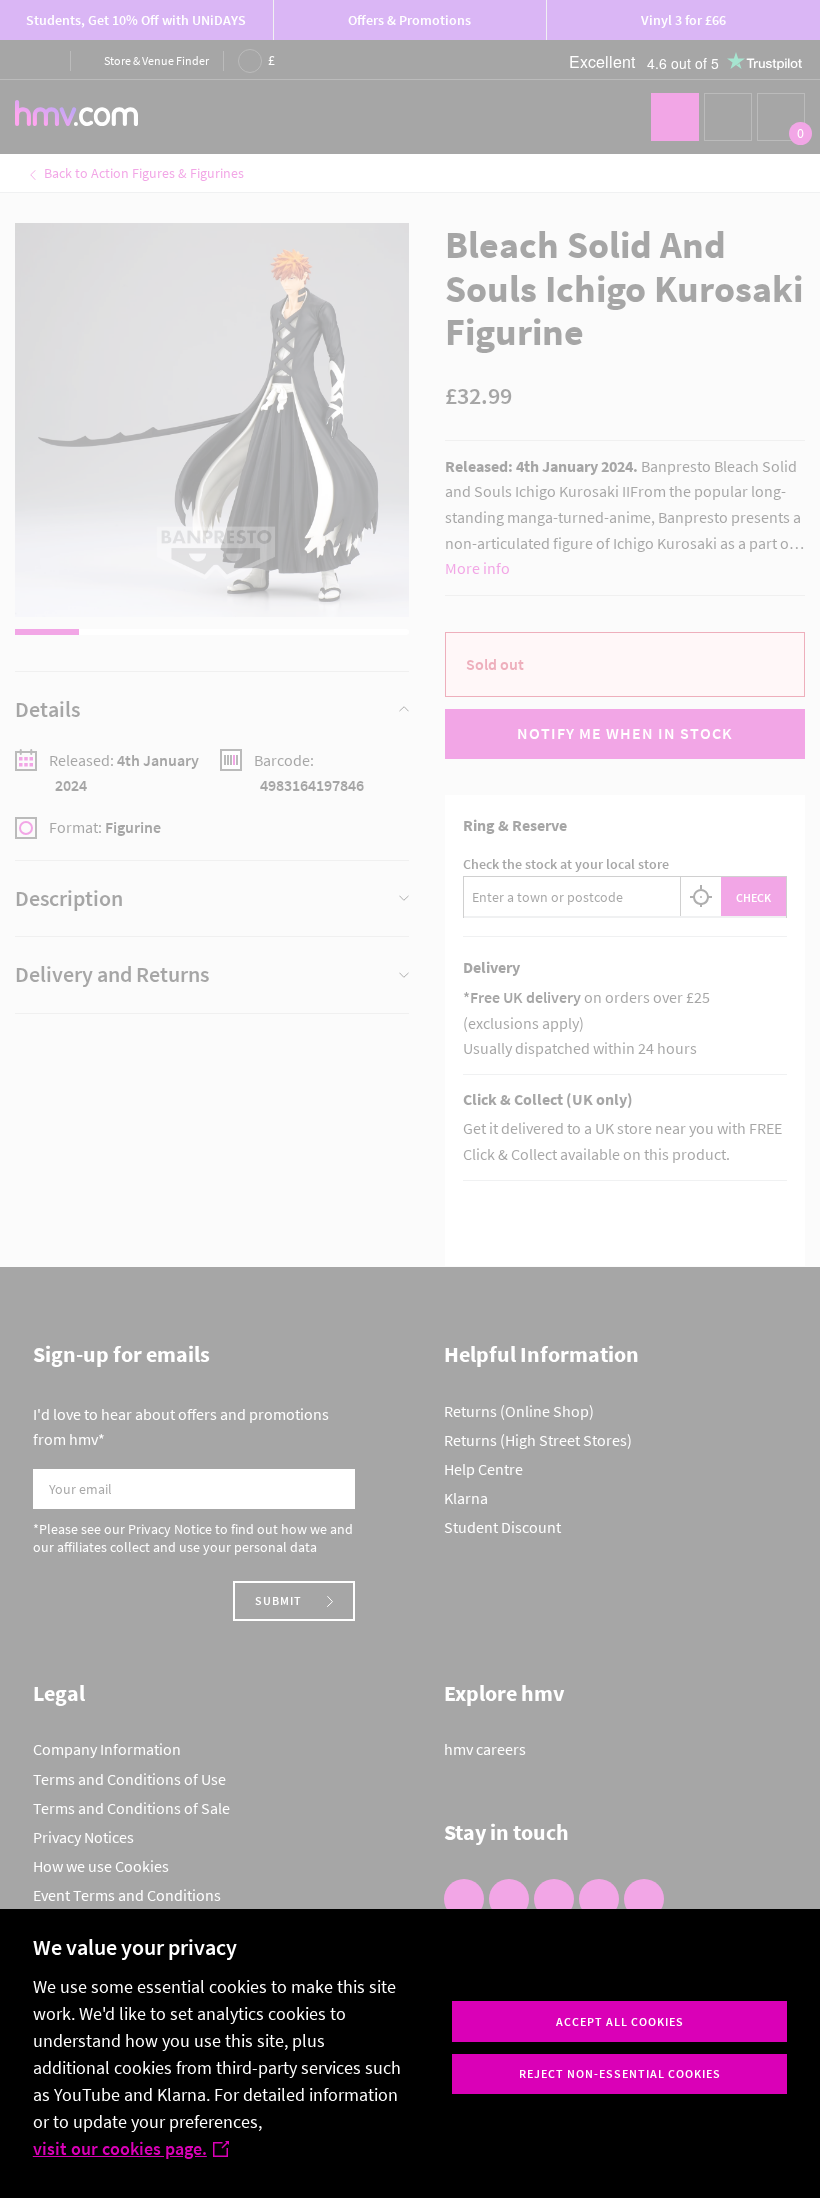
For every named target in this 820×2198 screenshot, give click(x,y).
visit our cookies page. (120, 2148)
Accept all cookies (620, 2021)
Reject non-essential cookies (620, 2073)
